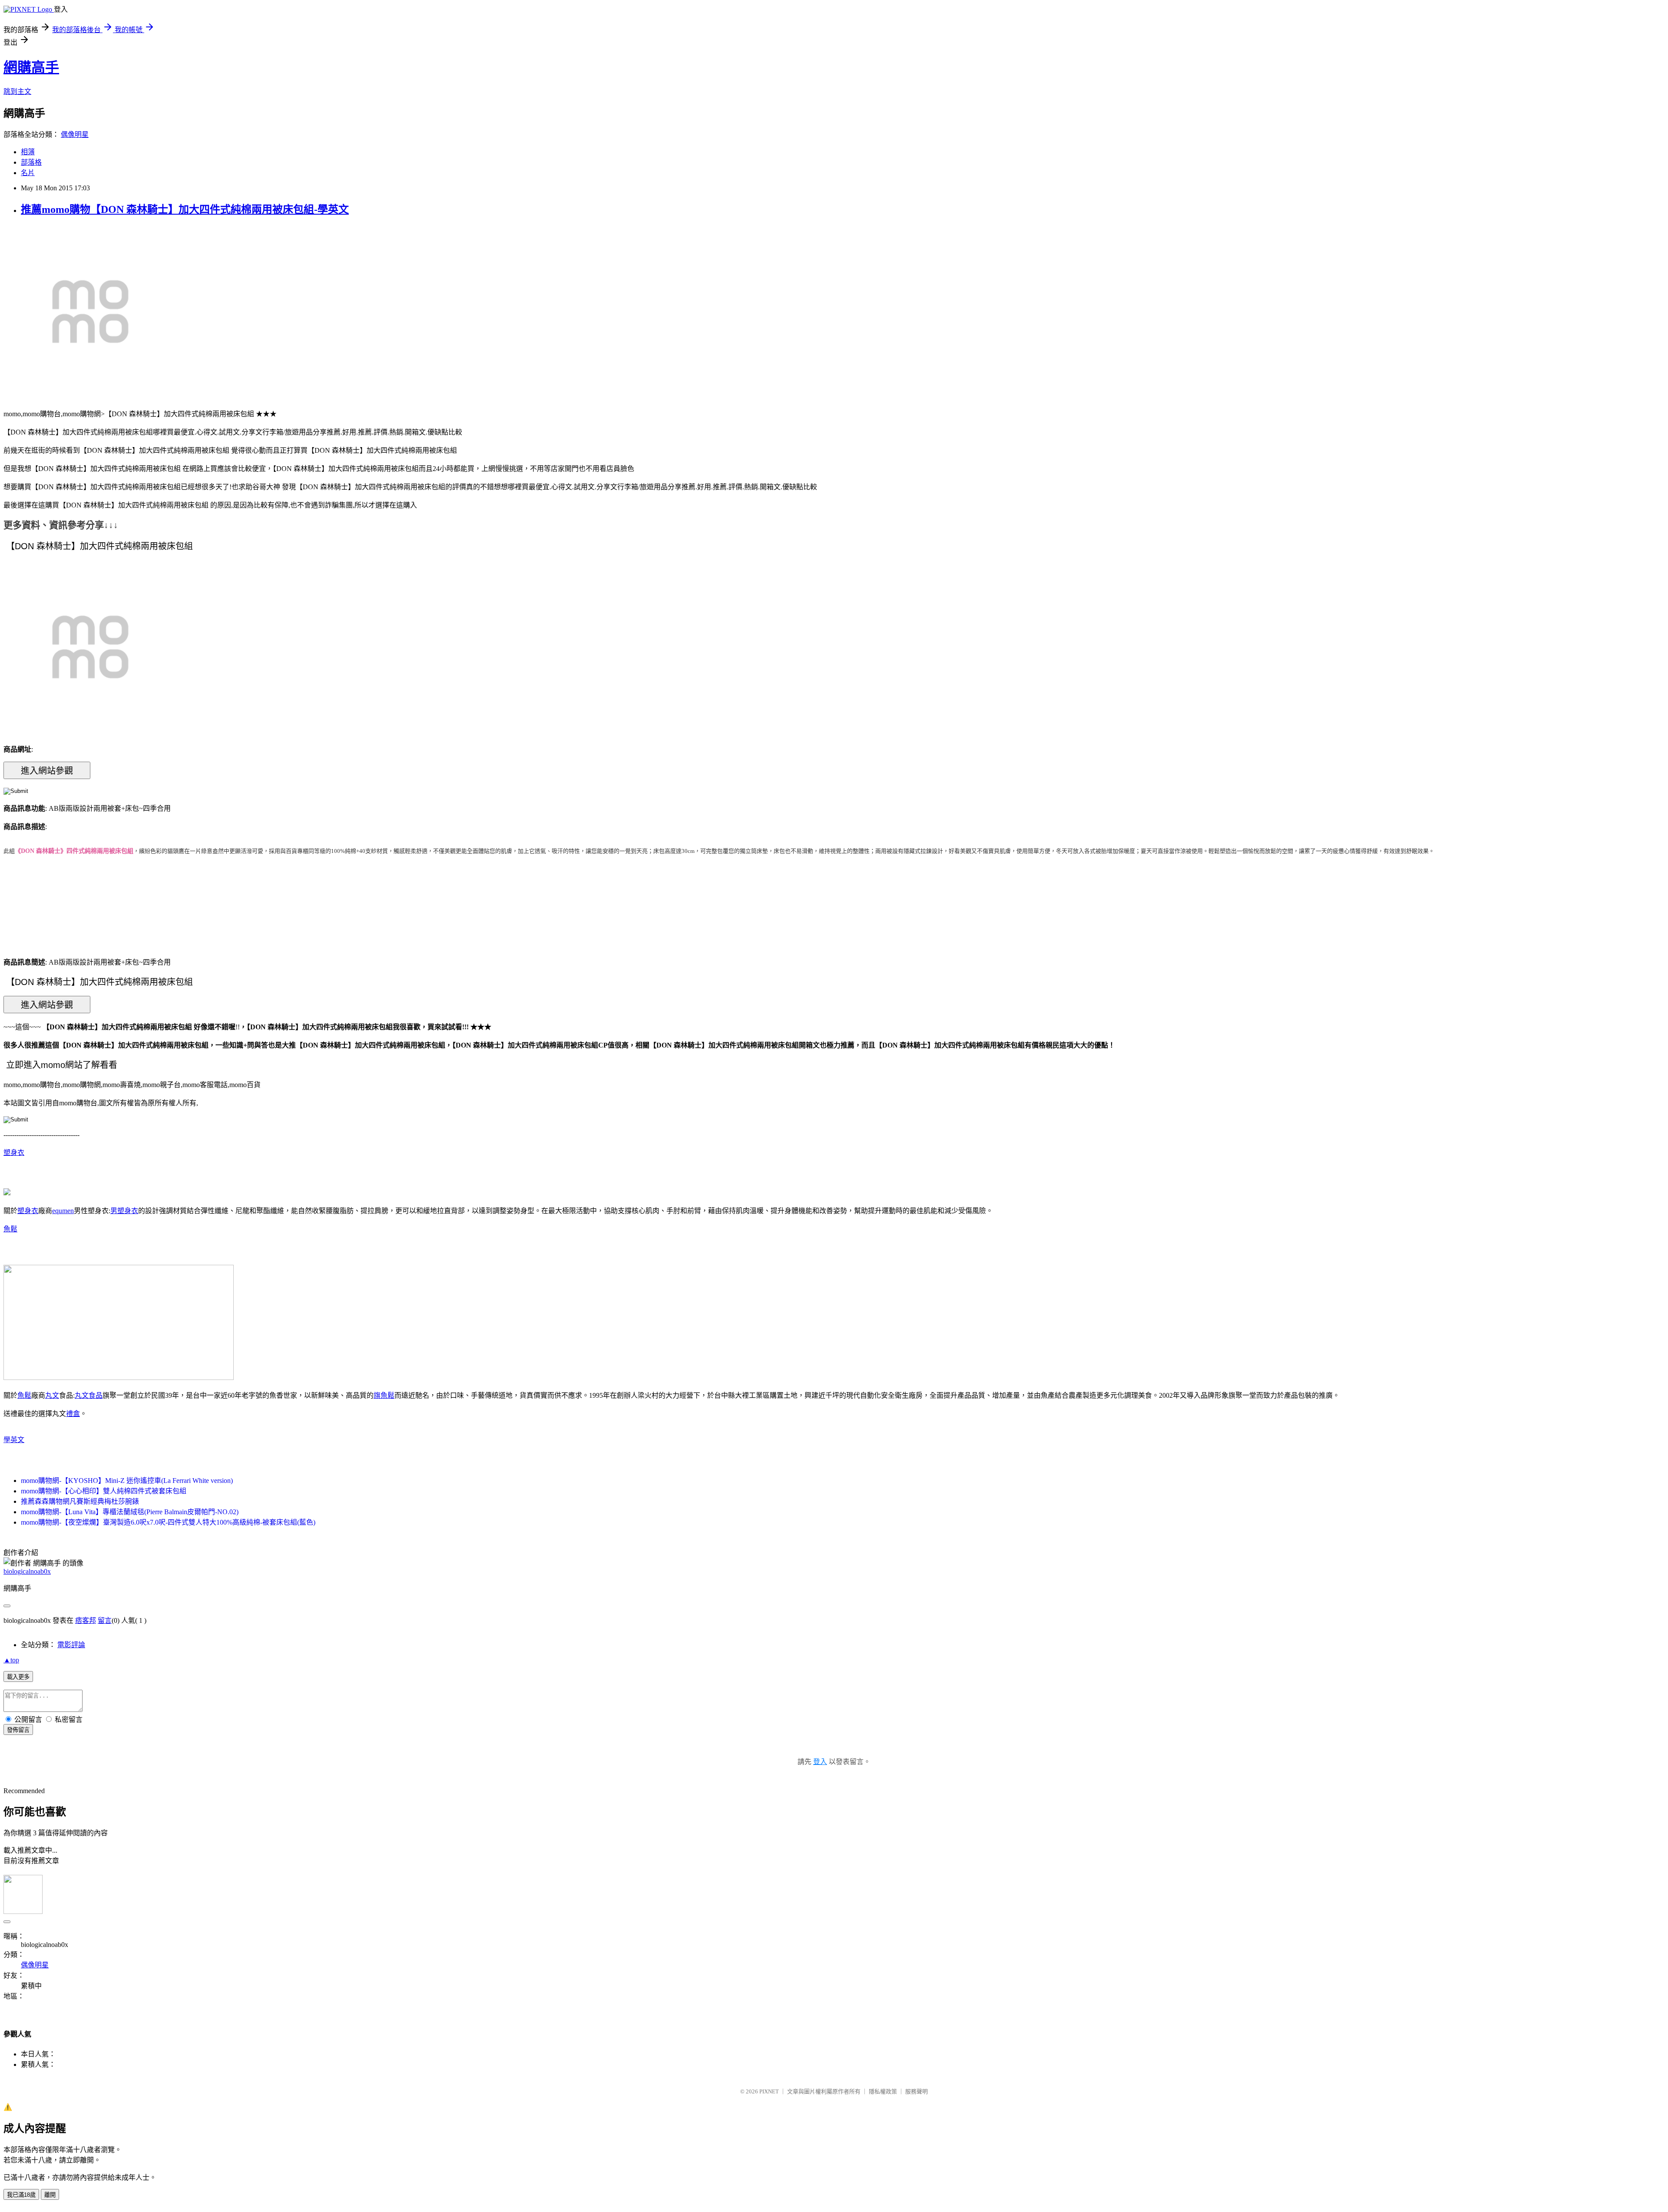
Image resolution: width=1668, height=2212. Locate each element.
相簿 (28, 152)
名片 (28, 173)
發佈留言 (18, 1730)
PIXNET (769, 2091)
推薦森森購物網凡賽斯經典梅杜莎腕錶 (80, 1501)
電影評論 (71, 1645)
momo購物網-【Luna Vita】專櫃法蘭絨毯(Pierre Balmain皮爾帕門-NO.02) (130, 1512)
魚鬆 (10, 1229)
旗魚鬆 (384, 1395)
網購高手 (31, 67)
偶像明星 (75, 134)
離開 (50, 2195)
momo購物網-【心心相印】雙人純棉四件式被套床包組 (104, 1491)
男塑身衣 (124, 1211)
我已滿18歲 (21, 2195)
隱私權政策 (883, 2091)
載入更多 (18, 1677)
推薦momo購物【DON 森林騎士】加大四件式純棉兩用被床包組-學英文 (185, 209)
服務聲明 (917, 2091)
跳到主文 (17, 91)
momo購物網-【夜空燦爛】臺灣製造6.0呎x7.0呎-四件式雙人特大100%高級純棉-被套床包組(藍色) (168, 1522)
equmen (63, 1211)
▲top (11, 1660)
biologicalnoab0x (27, 1571)
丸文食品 (89, 1395)
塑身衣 (14, 1152)
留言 (105, 1620)
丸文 (52, 1395)
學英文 (14, 1440)
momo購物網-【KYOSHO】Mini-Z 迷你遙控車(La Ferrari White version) (127, 1481)
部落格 (31, 162)
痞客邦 (86, 1620)
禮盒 (73, 1414)
